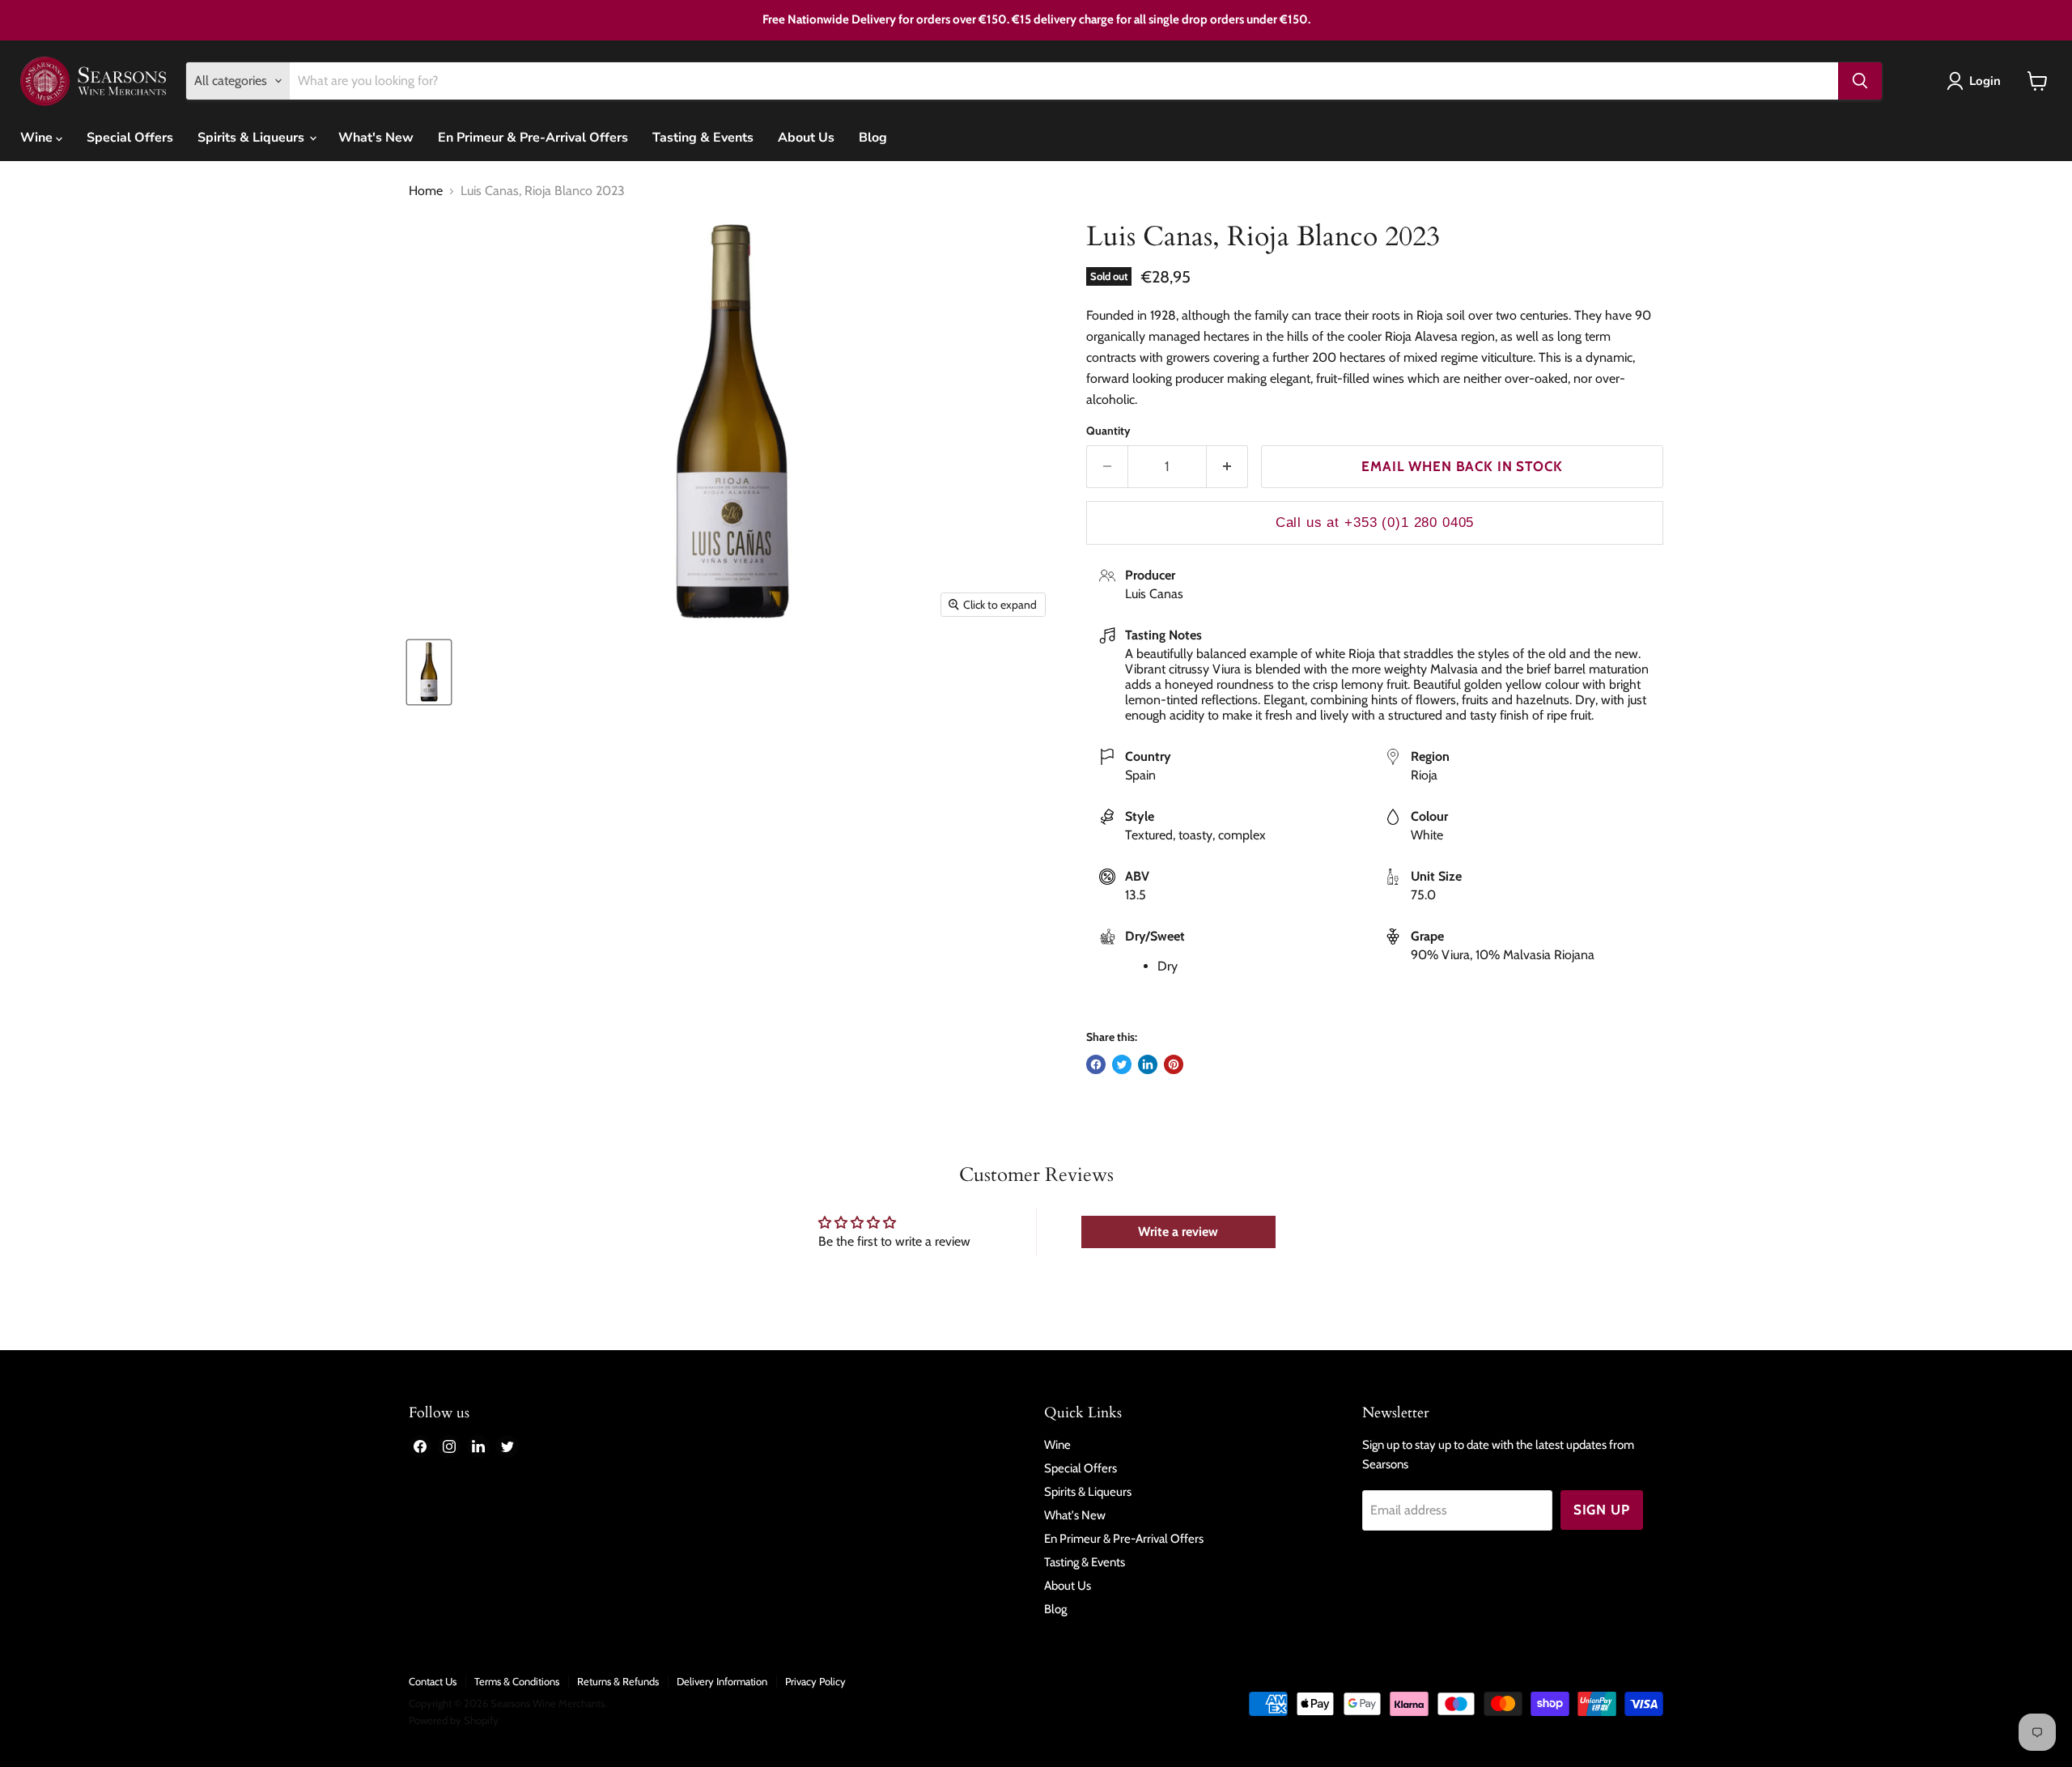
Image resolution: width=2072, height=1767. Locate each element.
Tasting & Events (703, 138)
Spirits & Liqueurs (253, 138)
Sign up (1602, 1510)
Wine (38, 138)
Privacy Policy (815, 1681)
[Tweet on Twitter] (1122, 1064)
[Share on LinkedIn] (1148, 1064)
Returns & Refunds (618, 1681)
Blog (873, 138)
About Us (806, 138)
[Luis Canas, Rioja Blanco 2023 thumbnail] (429, 672)
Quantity (1108, 431)
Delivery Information (722, 1681)
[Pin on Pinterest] (1174, 1064)
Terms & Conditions (517, 1681)
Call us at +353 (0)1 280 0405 (1375, 522)
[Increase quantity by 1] (1227, 467)
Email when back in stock (1462, 466)
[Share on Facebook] (1096, 1064)
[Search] (1860, 81)
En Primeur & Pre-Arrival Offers (533, 138)
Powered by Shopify (454, 1720)
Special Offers (130, 138)
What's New (376, 138)
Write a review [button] (1178, 1232)
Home (426, 191)
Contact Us (433, 1681)
